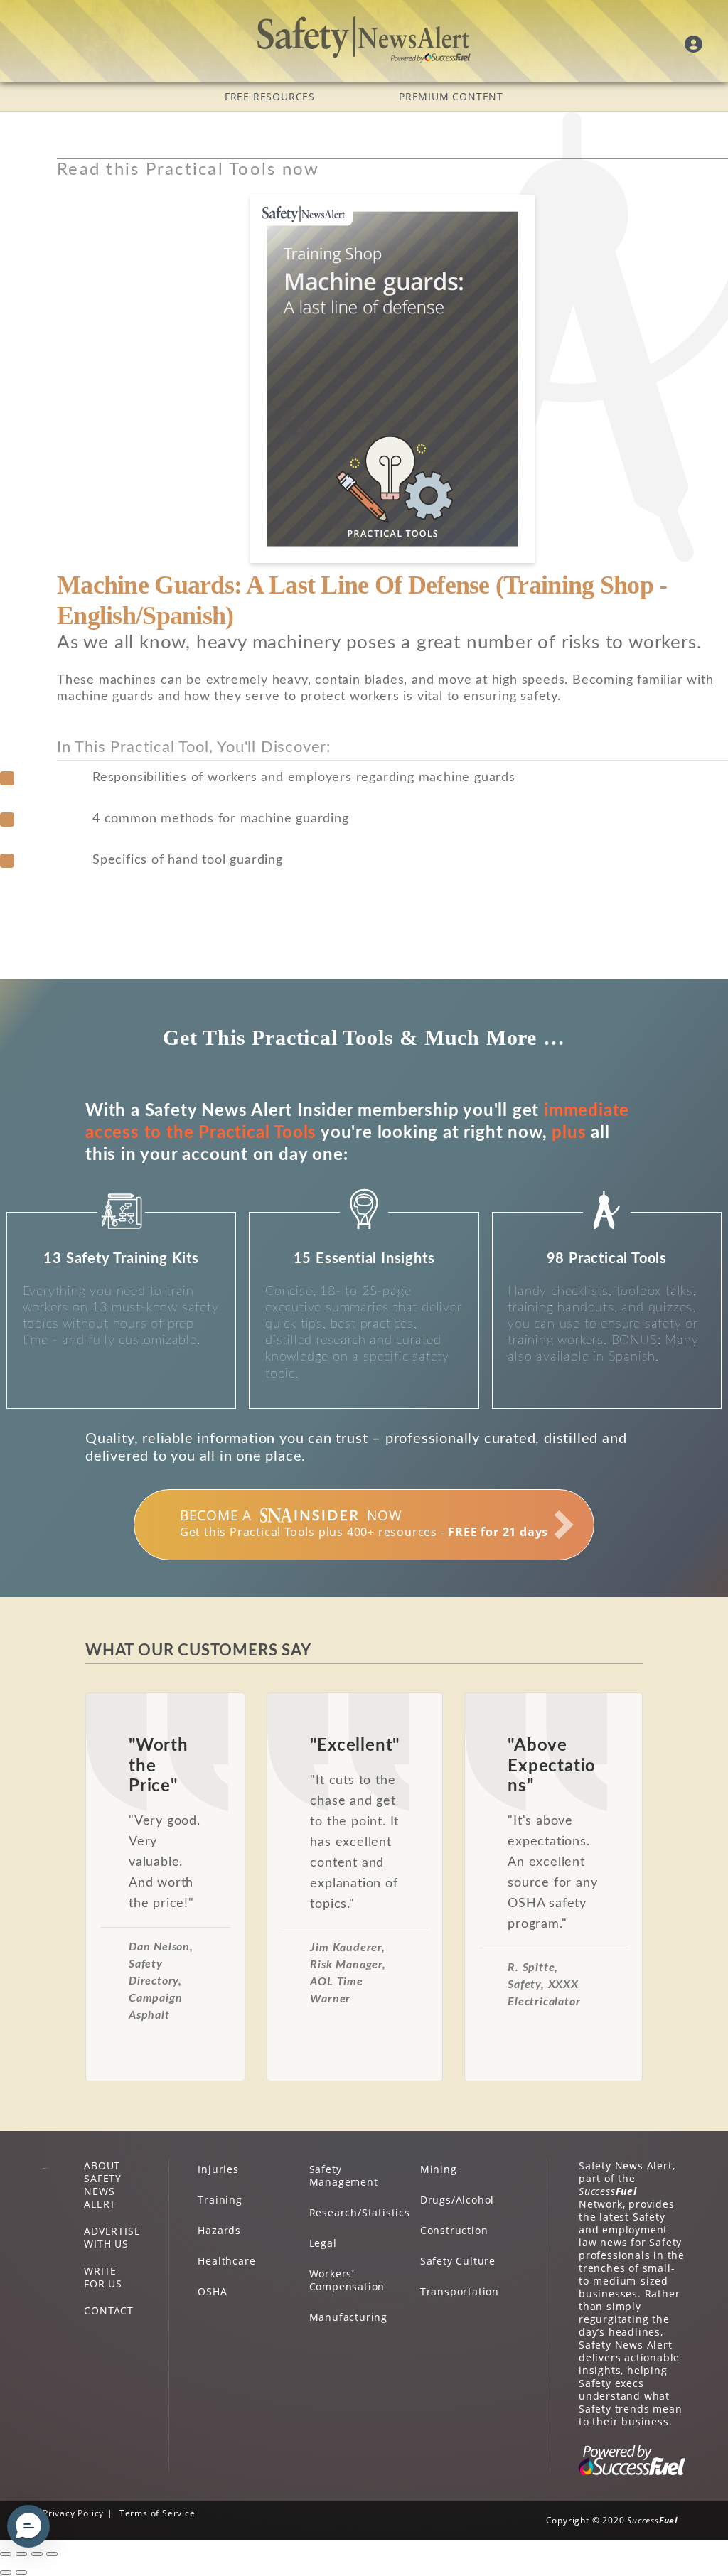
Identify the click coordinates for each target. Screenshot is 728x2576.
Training (220, 2200)
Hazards (219, 2230)
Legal (323, 2243)
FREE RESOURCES (270, 96)
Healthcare (226, 2261)
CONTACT (109, 2311)
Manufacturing (348, 2317)
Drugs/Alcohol (457, 2200)
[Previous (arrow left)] (6, 2572)
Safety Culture (458, 2261)
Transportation (460, 2291)
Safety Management (344, 2175)
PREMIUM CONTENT (451, 96)
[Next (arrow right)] (21, 2572)
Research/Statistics (360, 2212)
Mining (439, 2169)
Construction (454, 2230)
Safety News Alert (364, 39)
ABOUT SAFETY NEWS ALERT (103, 2185)
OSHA (212, 2291)
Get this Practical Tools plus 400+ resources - (364, 1523)
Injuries (218, 2169)
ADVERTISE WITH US (112, 2237)
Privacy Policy (73, 2513)
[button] (28, 2526)
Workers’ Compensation (347, 2280)
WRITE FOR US (103, 2277)
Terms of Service (157, 2513)
